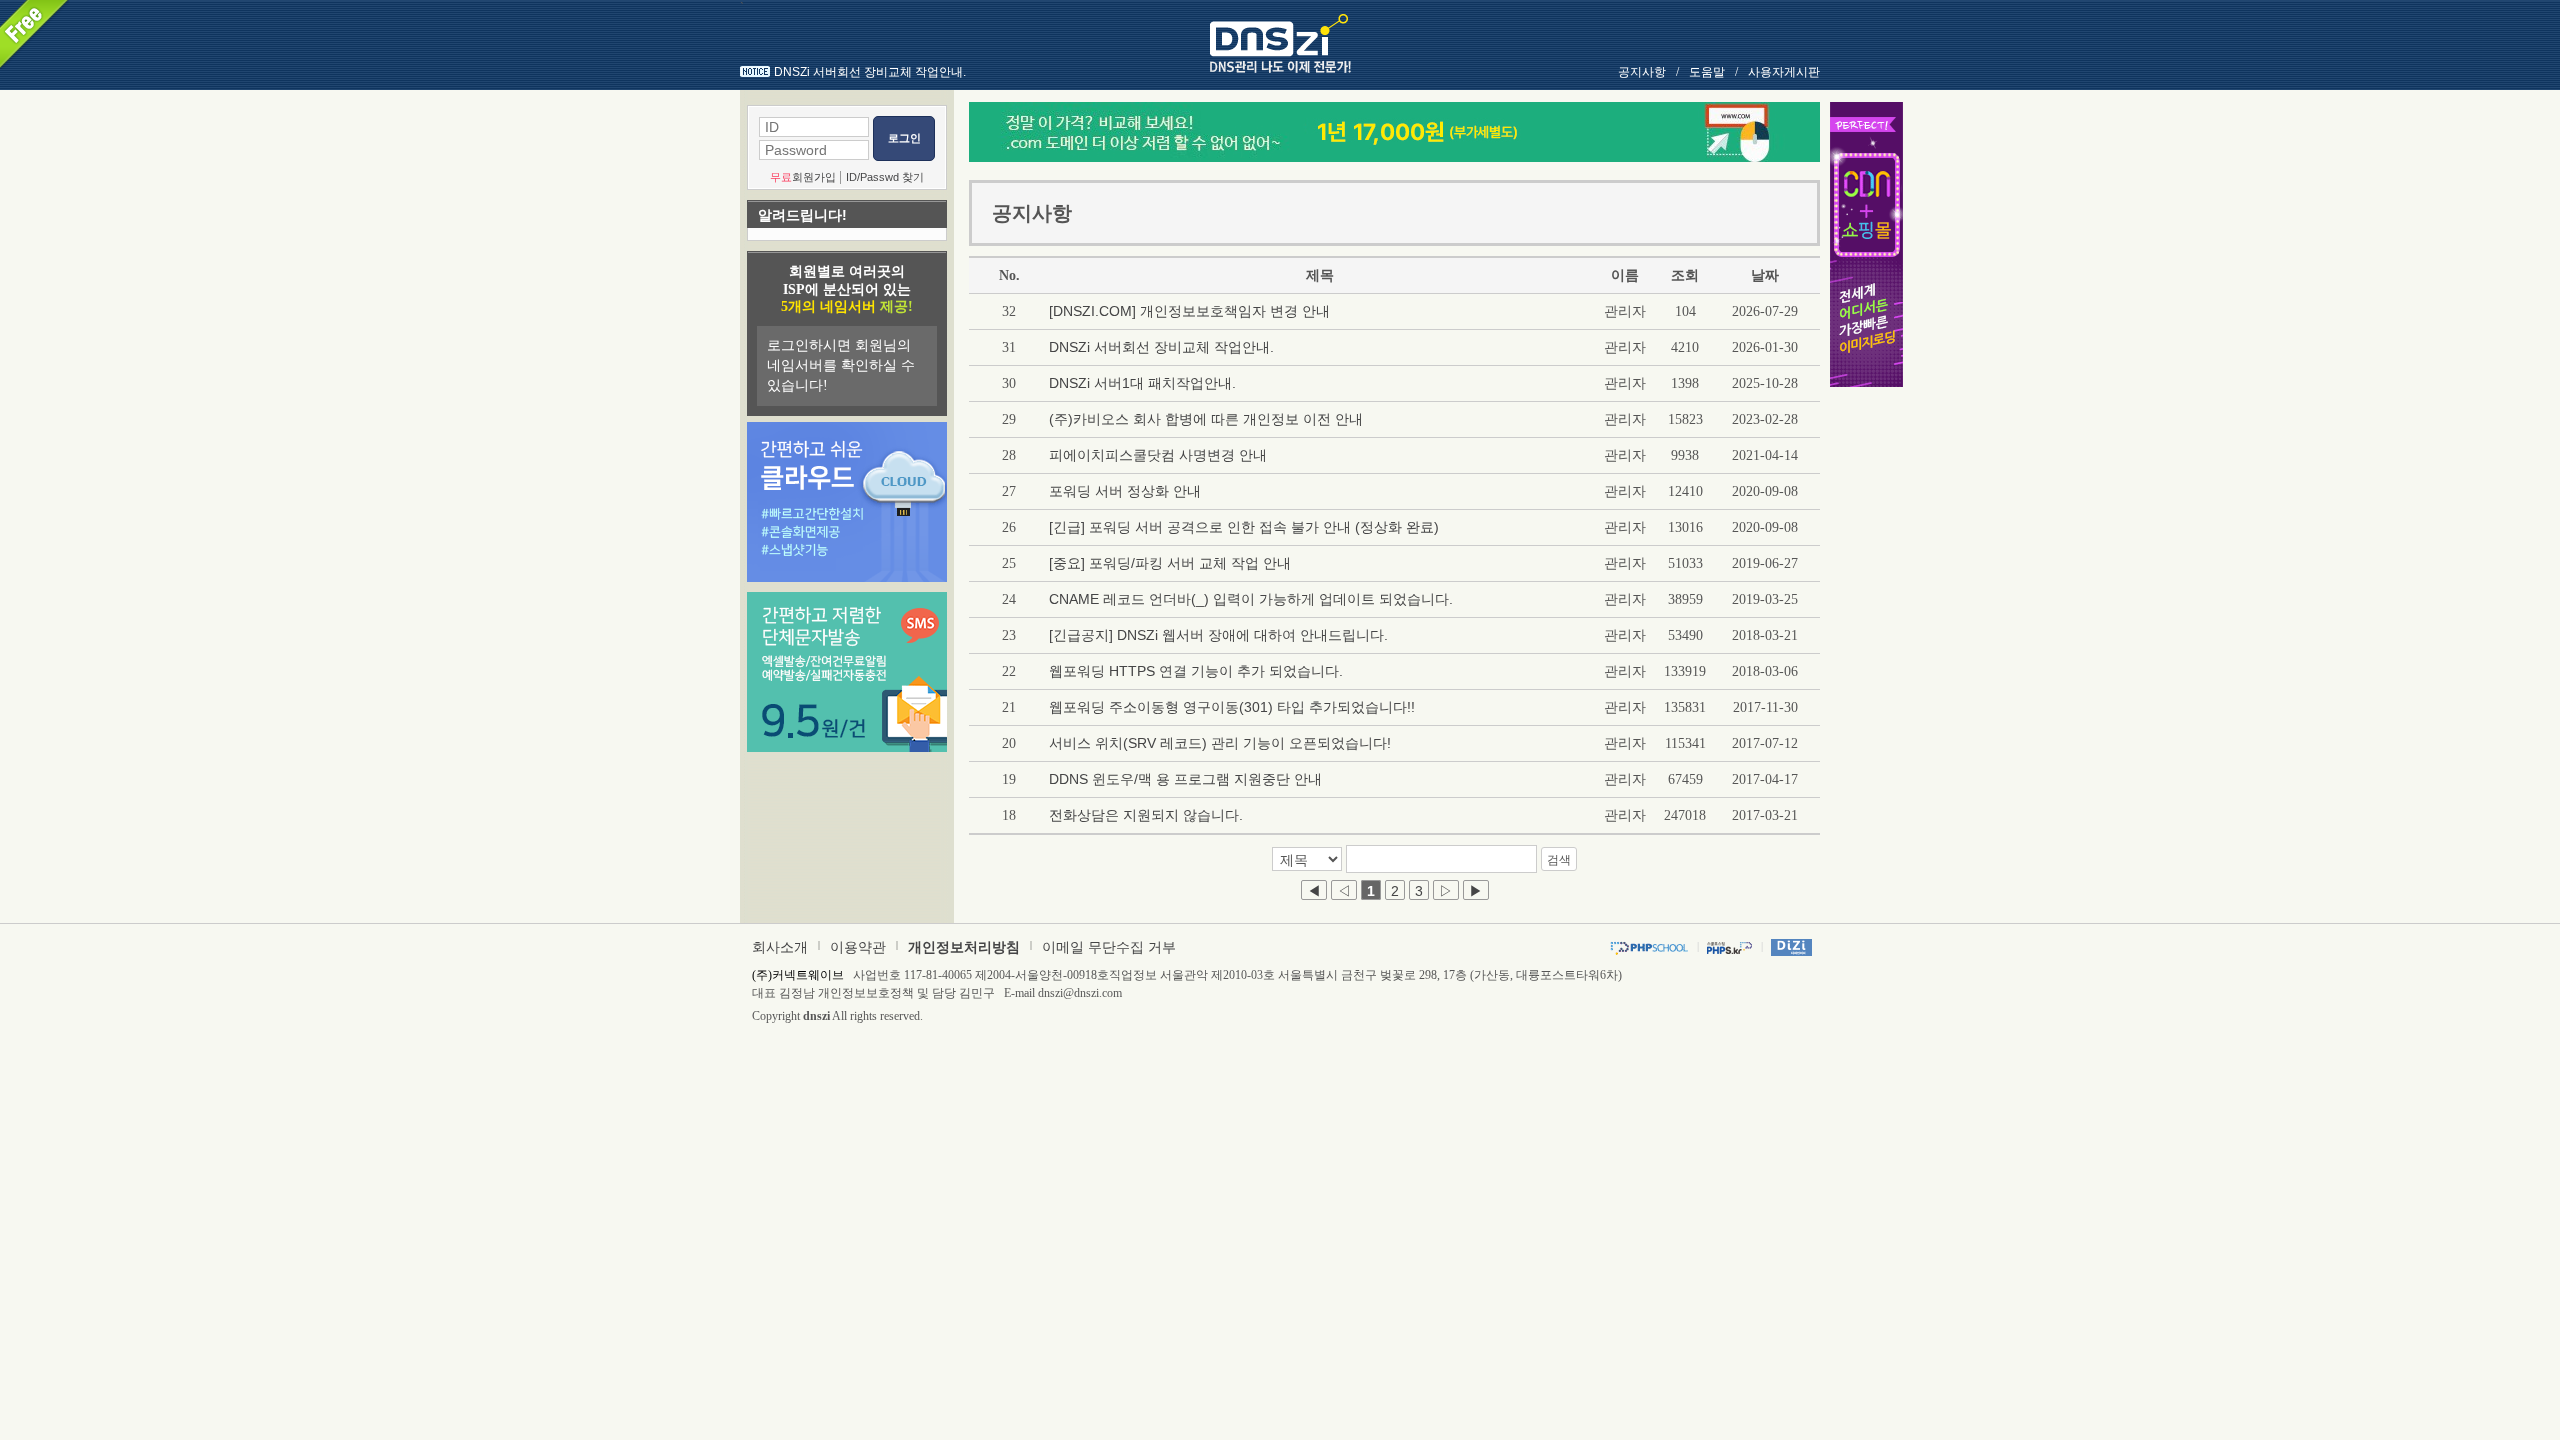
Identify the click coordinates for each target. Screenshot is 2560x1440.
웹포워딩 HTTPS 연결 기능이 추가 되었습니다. (1196, 671)
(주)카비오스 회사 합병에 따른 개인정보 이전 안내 (1206, 419)
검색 (1559, 860)
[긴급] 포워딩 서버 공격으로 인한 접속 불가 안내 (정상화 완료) (1244, 527)
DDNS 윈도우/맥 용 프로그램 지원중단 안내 (1185, 779)
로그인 (904, 138)
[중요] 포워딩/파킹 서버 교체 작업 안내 (1170, 563)
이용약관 (858, 947)
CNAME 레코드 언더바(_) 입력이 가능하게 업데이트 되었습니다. (1251, 599)
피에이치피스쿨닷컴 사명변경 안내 (1158, 455)
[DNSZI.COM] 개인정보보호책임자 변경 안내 (1189, 311)
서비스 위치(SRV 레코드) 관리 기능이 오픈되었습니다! (1220, 743)
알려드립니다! (802, 215)
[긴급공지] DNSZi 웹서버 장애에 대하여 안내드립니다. (1218, 635)
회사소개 (780, 947)
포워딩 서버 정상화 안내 (1125, 491)
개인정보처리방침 (964, 947)
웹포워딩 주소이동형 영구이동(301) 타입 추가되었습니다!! (1232, 707)
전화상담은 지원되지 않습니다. (1146, 815)
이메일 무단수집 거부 (1109, 947)
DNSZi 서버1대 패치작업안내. (1142, 383)
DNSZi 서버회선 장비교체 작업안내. (870, 72)
